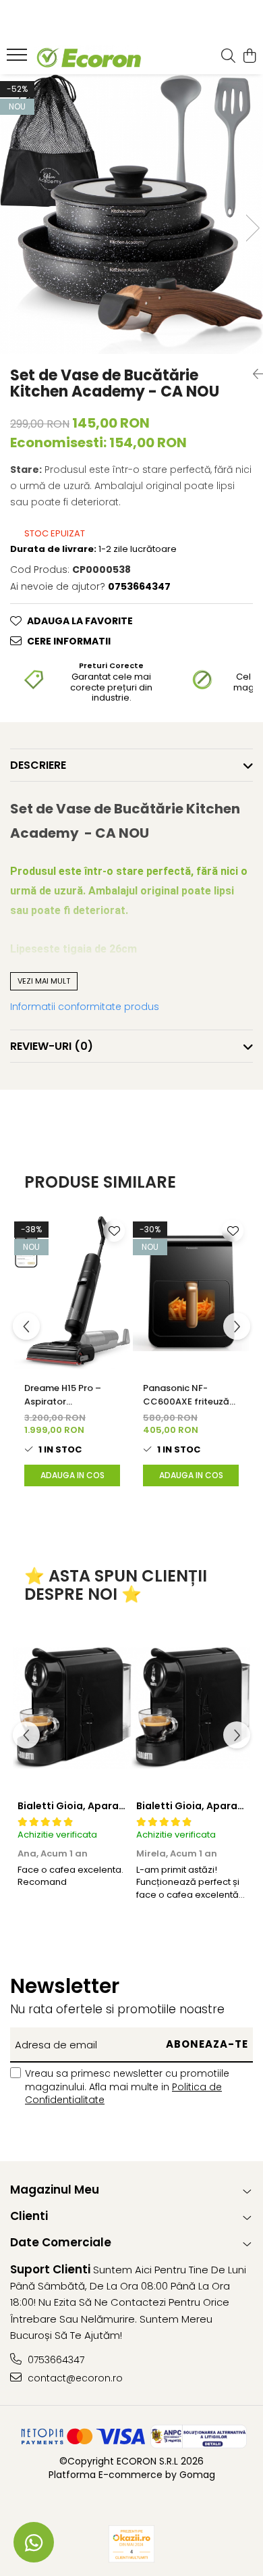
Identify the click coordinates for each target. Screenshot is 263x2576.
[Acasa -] (88, 57)
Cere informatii (69, 641)
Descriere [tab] (38, 765)
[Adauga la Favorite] (114, 1231)
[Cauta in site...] (228, 57)
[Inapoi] (253, 374)
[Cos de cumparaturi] (249, 57)
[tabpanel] (131, 214)
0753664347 (55, 2360)
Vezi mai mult (44, 981)
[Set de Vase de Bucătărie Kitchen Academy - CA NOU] (131, 214)
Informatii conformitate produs (85, 1007)
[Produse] (19, 59)
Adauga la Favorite (80, 621)
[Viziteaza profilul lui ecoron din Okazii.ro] (131, 2544)
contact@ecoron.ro (74, 2378)
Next (252, 228)
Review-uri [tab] (52, 1046)
